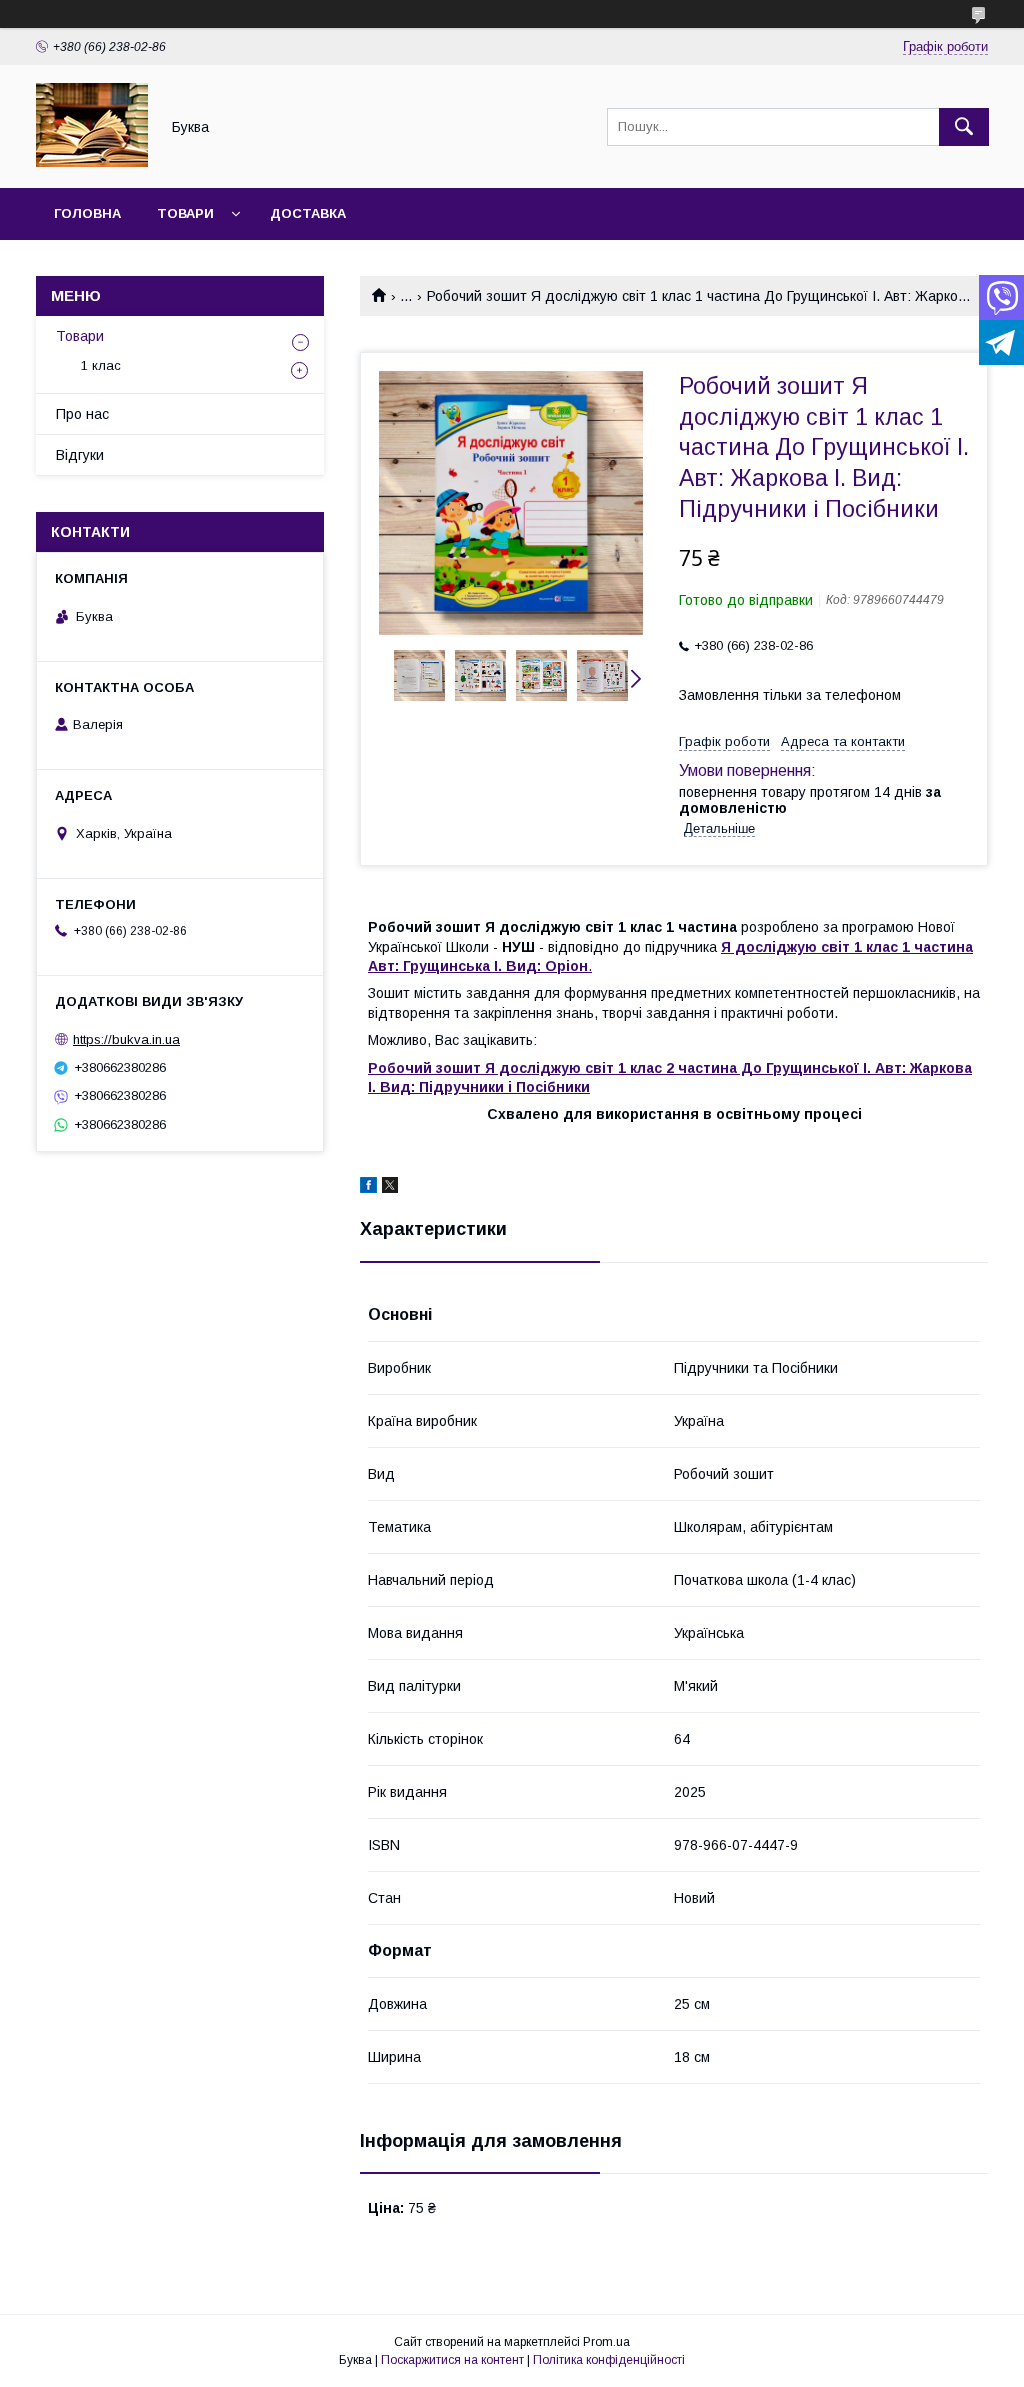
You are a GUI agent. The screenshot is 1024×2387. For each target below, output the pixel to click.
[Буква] (92, 162)
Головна (87, 213)
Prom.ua (606, 2342)
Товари (185, 213)
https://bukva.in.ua (126, 1039)
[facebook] (368, 1188)
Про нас (82, 414)
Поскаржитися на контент (452, 2360)
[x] (390, 1188)
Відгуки (80, 455)
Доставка (308, 213)
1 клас (101, 365)
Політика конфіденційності (609, 2360)
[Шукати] (964, 127)
